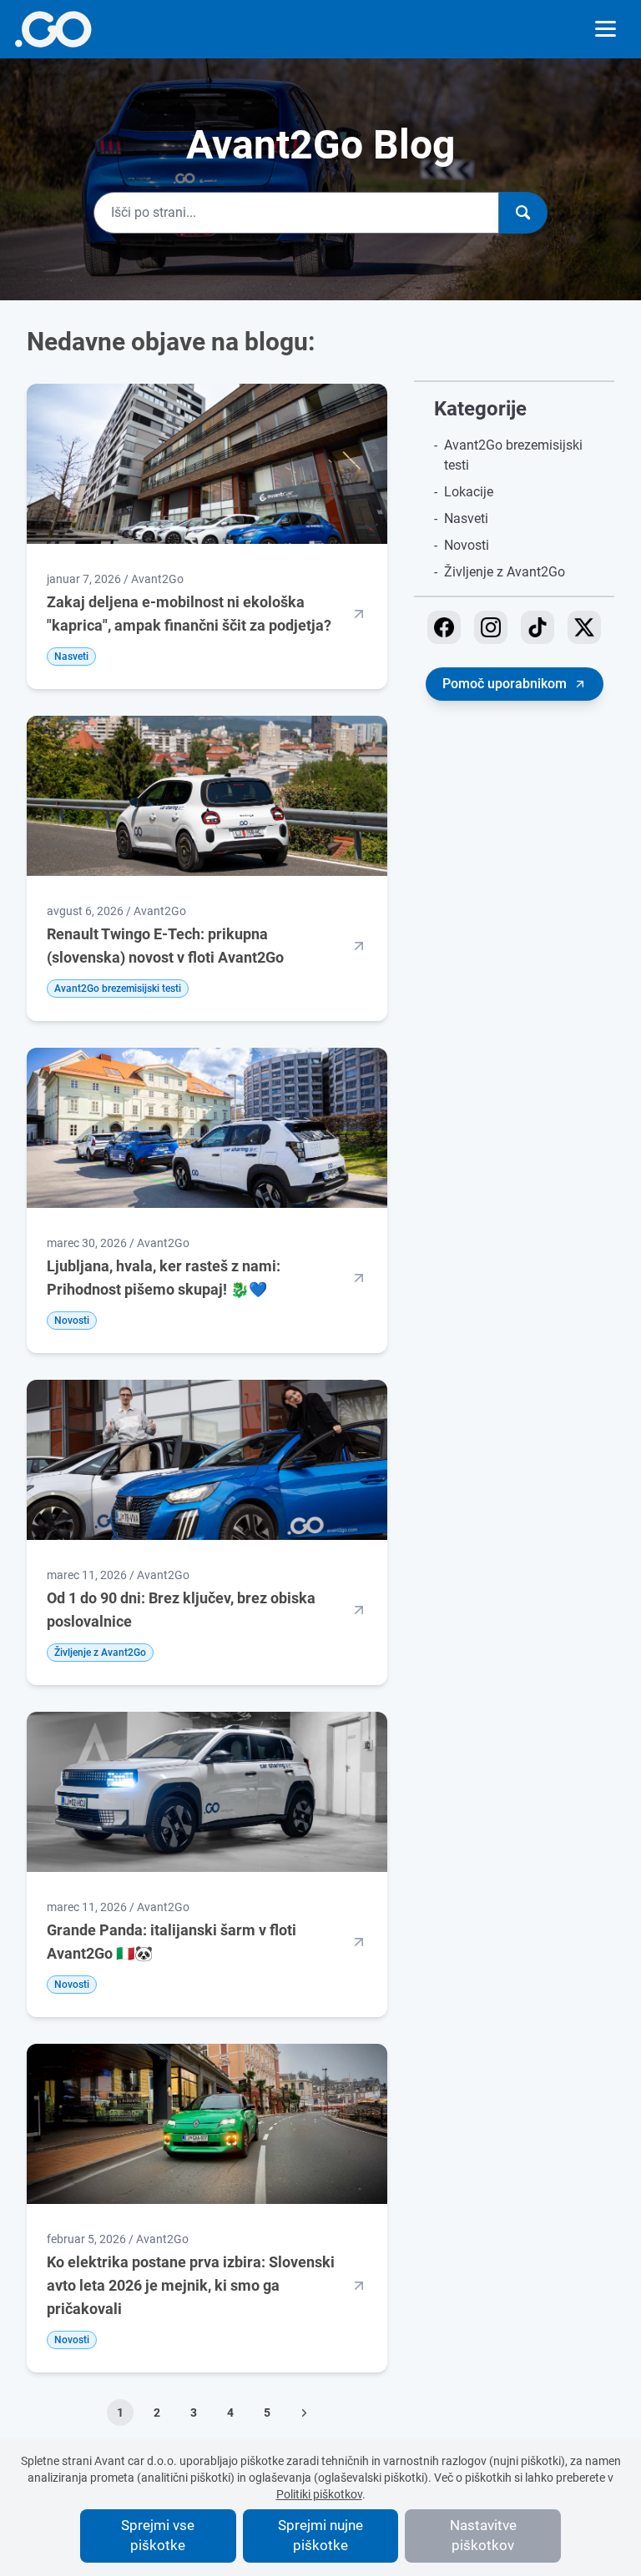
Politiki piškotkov (319, 2494)
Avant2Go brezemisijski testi (513, 455)
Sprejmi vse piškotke (158, 2535)
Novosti (467, 545)
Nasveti (466, 518)
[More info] (53, 29)
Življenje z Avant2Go (505, 572)
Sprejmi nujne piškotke (320, 2535)
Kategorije (480, 409)
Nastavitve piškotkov (483, 2535)
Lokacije (469, 492)
